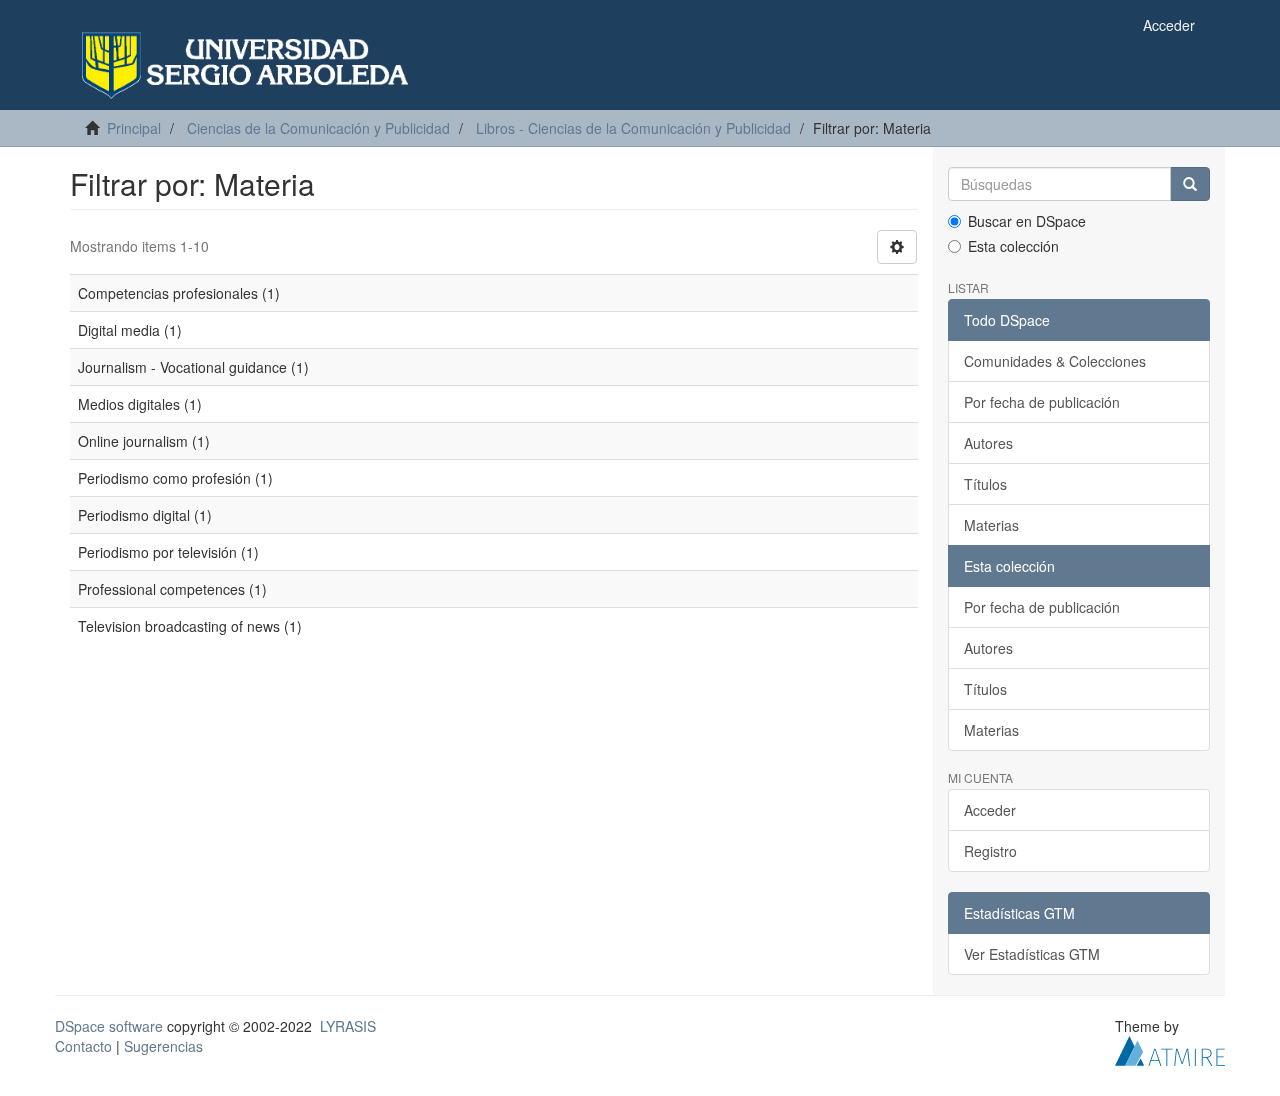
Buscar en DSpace (1027, 221)
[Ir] (1190, 184)
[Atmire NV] (1170, 1049)
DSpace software (109, 1026)
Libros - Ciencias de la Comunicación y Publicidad (633, 128)
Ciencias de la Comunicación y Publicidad (318, 128)
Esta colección (1013, 246)
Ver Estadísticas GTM (1032, 954)
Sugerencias (163, 1046)
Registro (990, 851)
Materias (991, 525)
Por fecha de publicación (1042, 402)
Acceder (990, 810)
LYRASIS (348, 1026)
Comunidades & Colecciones (1055, 361)
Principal (134, 128)
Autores (988, 443)
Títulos (985, 484)
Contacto (83, 1046)
